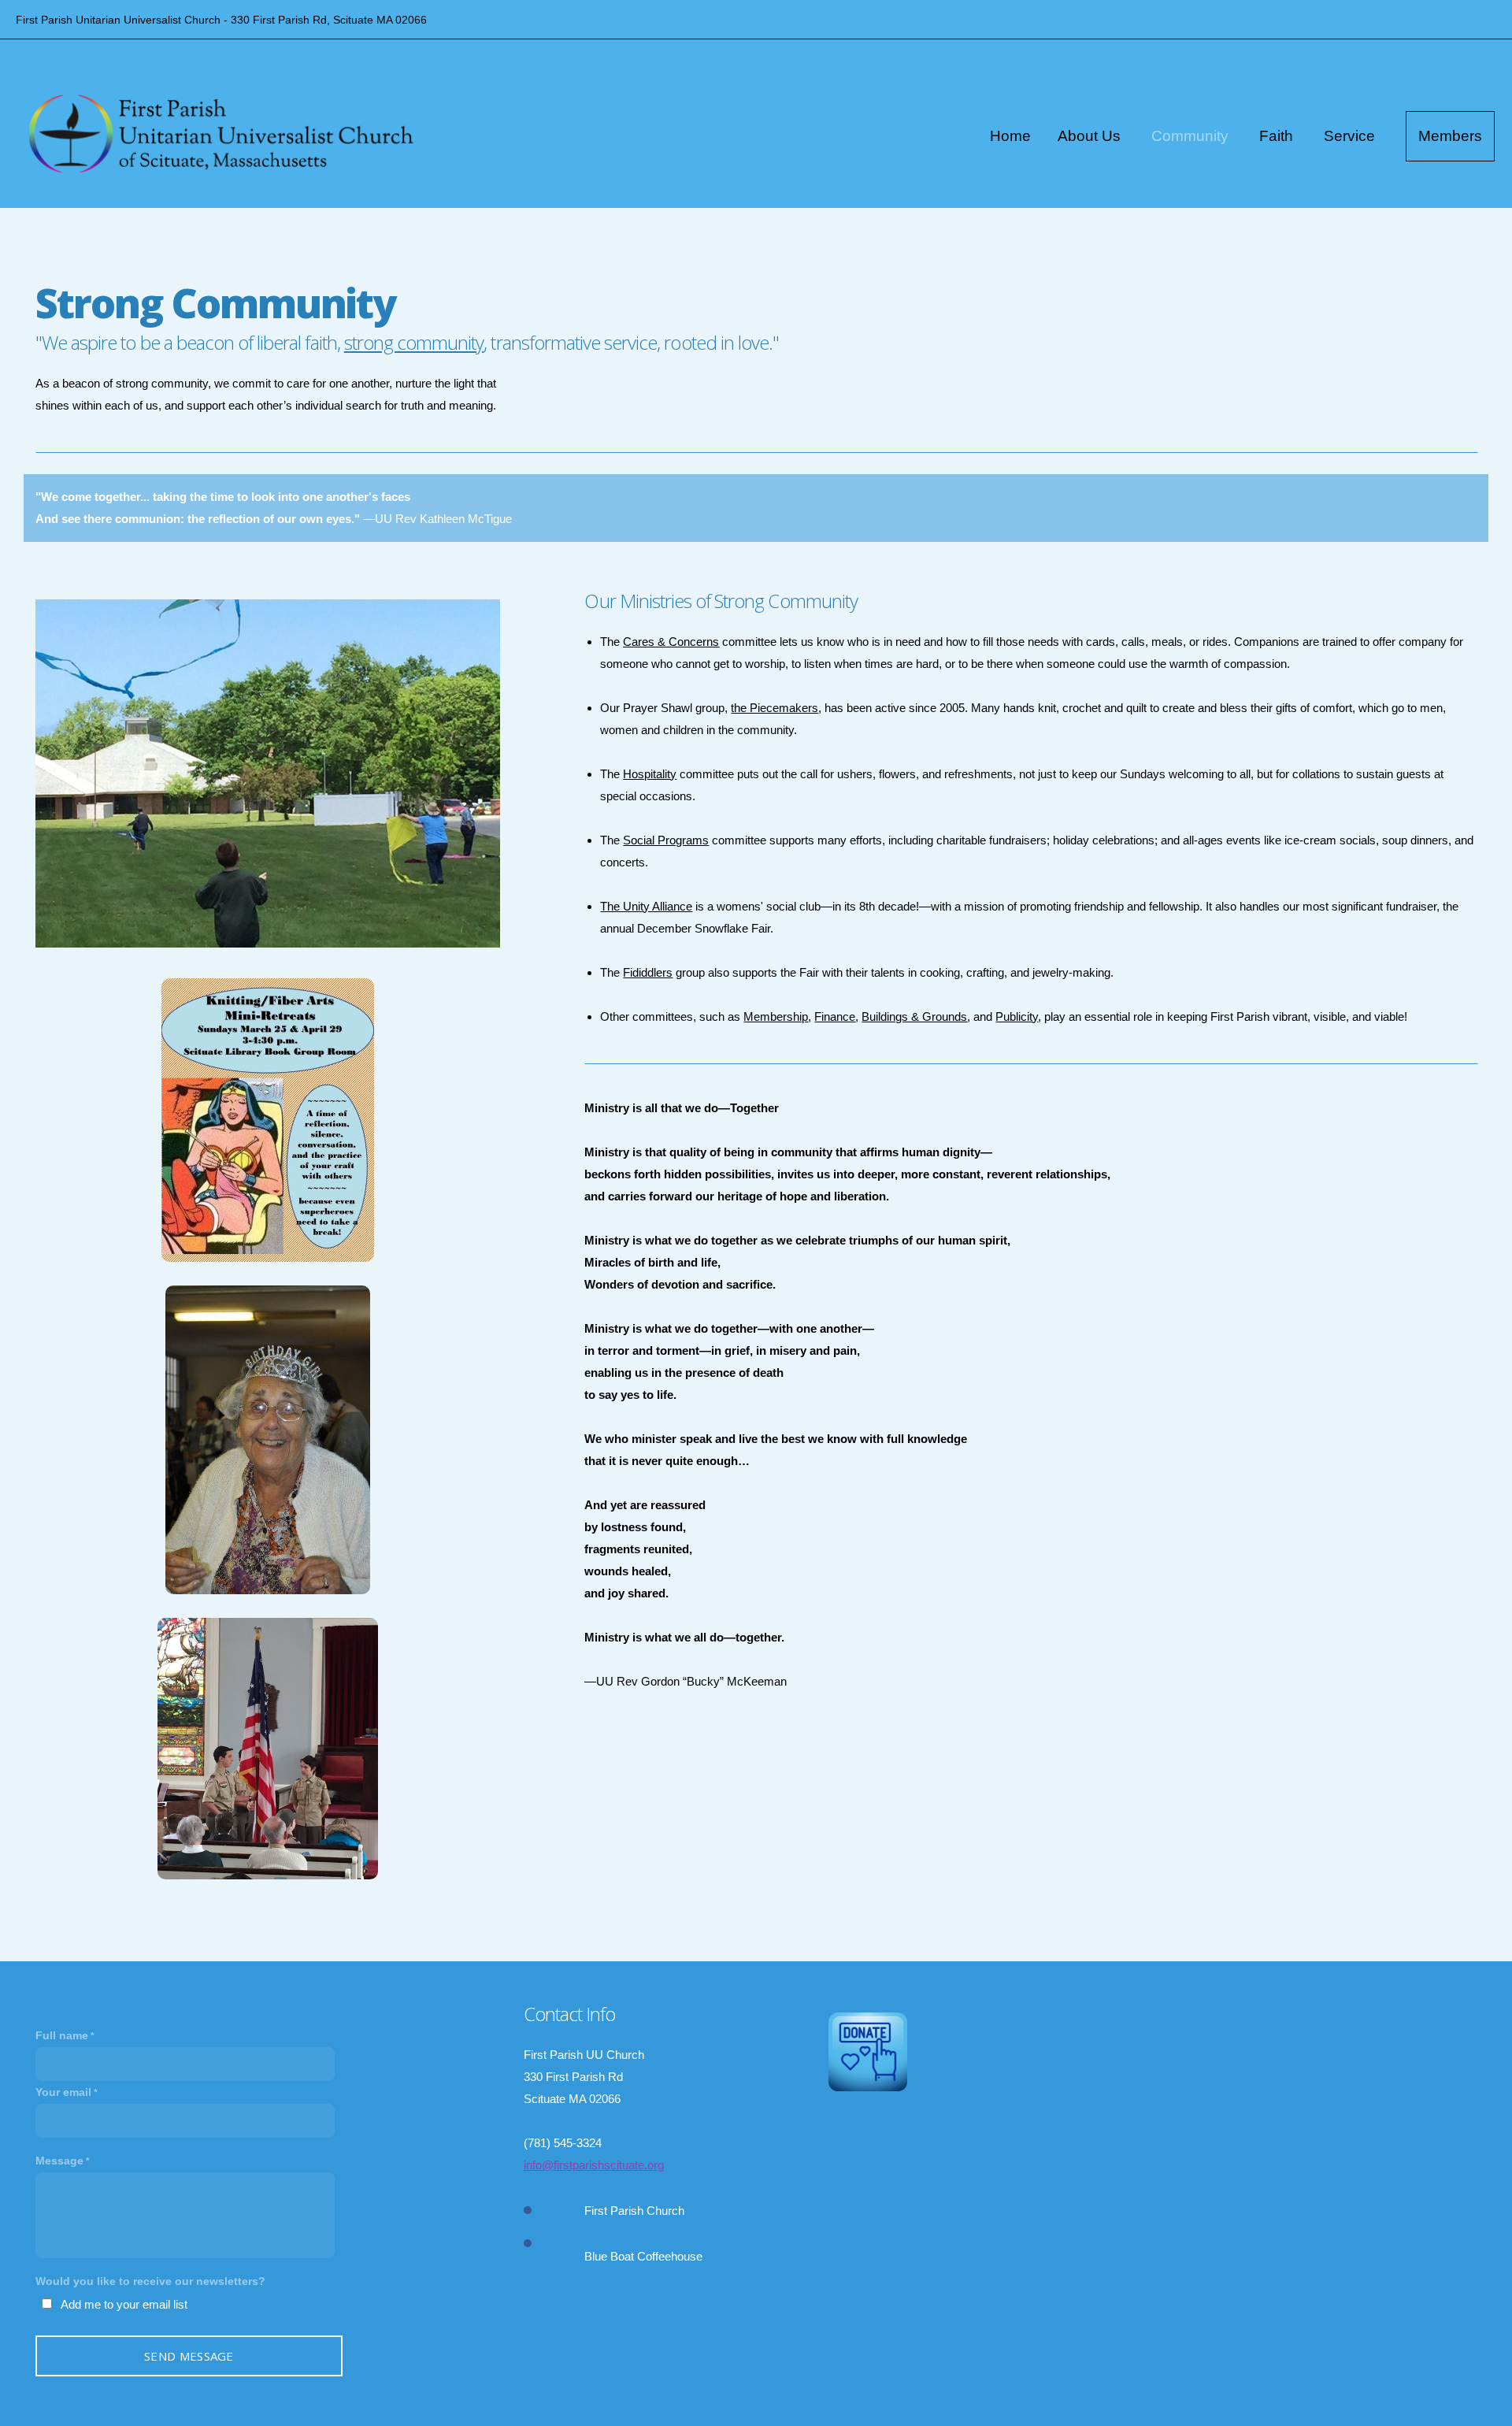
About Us (1091, 136)
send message (189, 2356)
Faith (1278, 136)
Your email (63, 2092)
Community (1192, 136)
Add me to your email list (124, 2304)
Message (59, 2161)
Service (1351, 136)
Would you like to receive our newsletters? (150, 2281)
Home (1010, 136)
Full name (62, 2035)
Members (1450, 136)
